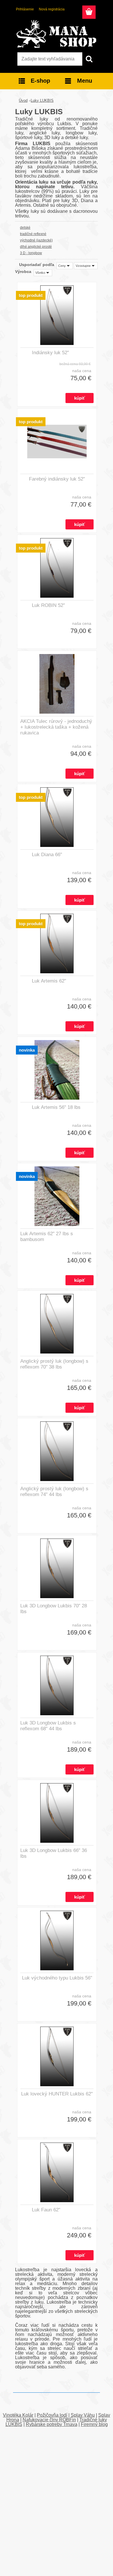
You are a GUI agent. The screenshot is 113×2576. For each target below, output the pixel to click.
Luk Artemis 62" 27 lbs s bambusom (47, 1237)
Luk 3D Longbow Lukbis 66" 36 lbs (54, 1853)
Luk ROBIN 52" (48, 605)
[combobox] (65, 266)
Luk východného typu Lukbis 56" (57, 1978)
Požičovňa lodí (52, 2415)
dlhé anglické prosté (36, 247)
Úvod (23, 100)
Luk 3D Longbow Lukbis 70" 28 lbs (54, 1609)
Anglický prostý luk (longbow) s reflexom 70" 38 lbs (54, 1364)
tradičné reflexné (33, 234)
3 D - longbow (31, 253)
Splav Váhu (83, 2415)
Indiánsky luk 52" (50, 353)
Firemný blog (94, 2424)
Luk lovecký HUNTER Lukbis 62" (57, 2094)
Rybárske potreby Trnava (52, 2424)
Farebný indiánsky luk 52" (57, 479)
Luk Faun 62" (46, 2210)
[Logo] (56, 34)
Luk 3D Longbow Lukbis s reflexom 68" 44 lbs (48, 1726)
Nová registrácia (52, 9)
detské (25, 228)
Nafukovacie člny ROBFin (49, 2420)
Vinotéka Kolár (18, 2415)
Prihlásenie (25, 9)
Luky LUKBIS (42, 100)
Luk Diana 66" (47, 855)
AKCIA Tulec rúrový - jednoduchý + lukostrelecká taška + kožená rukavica (56, 727)
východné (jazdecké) (36, 240)
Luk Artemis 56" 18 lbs (56, 1107)
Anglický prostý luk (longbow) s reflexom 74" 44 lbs (54, 1492)
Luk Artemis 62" (49, 981)
